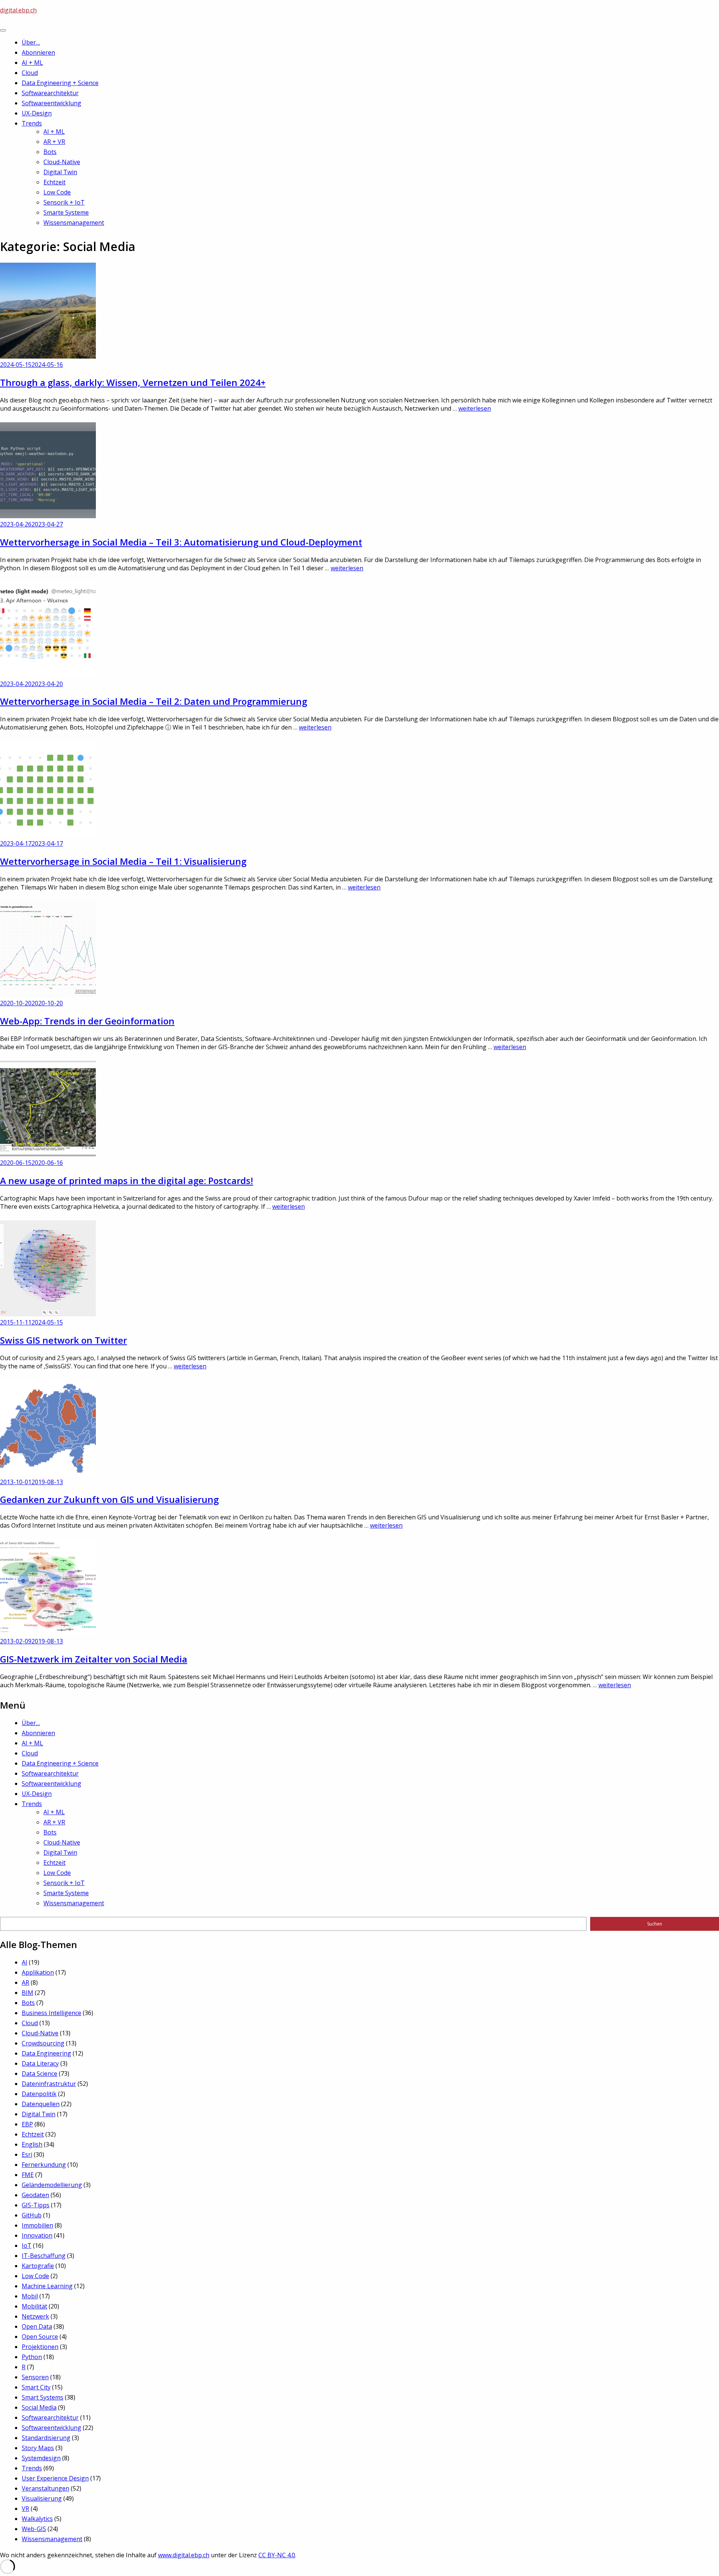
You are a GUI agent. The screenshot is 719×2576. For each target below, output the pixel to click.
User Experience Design (55, 2478)
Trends (32, 123)
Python (32, 2357)
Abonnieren (38, 52)
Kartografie (38, 2266)
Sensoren (35, 2377)
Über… (31, 42)
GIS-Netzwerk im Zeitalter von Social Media (94, 1659)
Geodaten (35, 2195)
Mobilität (34, 2306)
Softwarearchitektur (50, 93)
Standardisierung (46, 2438)
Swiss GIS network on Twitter (63, 1340)
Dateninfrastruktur (49, 2084)
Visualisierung (42, 2498)
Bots (50, 152)
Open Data (37, 2326)
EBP (27, 2124)
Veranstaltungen (45, 2488)
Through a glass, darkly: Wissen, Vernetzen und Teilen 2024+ (133, 382)
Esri (27, 2154)
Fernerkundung (44, 2165)
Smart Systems (43, 2397)
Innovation (37, 2235)
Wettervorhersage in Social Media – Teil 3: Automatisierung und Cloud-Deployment (181, 542)
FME (28, 2175)
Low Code (57, 192)
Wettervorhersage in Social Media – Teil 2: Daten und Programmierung (154, 701)
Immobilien (37, 2225)
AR (25, 1982)
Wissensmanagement (74, 223)
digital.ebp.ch (18, 10)
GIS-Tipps (36, 2205)
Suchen (655, 1924)
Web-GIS (34, 2529)
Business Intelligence (51, 2013)
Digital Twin (60, 172)
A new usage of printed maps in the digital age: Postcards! (127, 1180)
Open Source (40, 2337)
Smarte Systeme (66, 212)
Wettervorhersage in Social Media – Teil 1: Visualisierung (123, 861)
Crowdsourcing (43, 2043)
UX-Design (37, 113)
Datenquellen (41, 2104)
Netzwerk (35, 2316)
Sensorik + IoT (64, 202)
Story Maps (38, 2448)
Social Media (39, 2407)
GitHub (32, 2215)
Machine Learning (47, 2286)
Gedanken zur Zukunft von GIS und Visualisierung (109, 1499)
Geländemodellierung (52, 2185)
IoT (27, 2246)
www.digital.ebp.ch (184, 2555)
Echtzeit (54, 182)
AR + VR (54, 142)
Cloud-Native (62, 162)
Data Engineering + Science (60, 83)
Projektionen (40, 2347)
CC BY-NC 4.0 (277, 2555)
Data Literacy (40, 2063)
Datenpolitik (39, 2094)
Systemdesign (41, 2458)
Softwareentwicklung (51, 103)
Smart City (36, 2387)
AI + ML (32, 63)
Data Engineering (46, 2053)
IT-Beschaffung (44, 2256)
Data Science (40, 2074)
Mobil (30, 2296)
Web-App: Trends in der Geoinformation (87, 1021)
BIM (28, 1993)
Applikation (38, 1972)
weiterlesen (475, 408)
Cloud (30, 73)
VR (25, 2509)
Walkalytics (37, 2519)
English (32, 2144)
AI (25, 1962)
